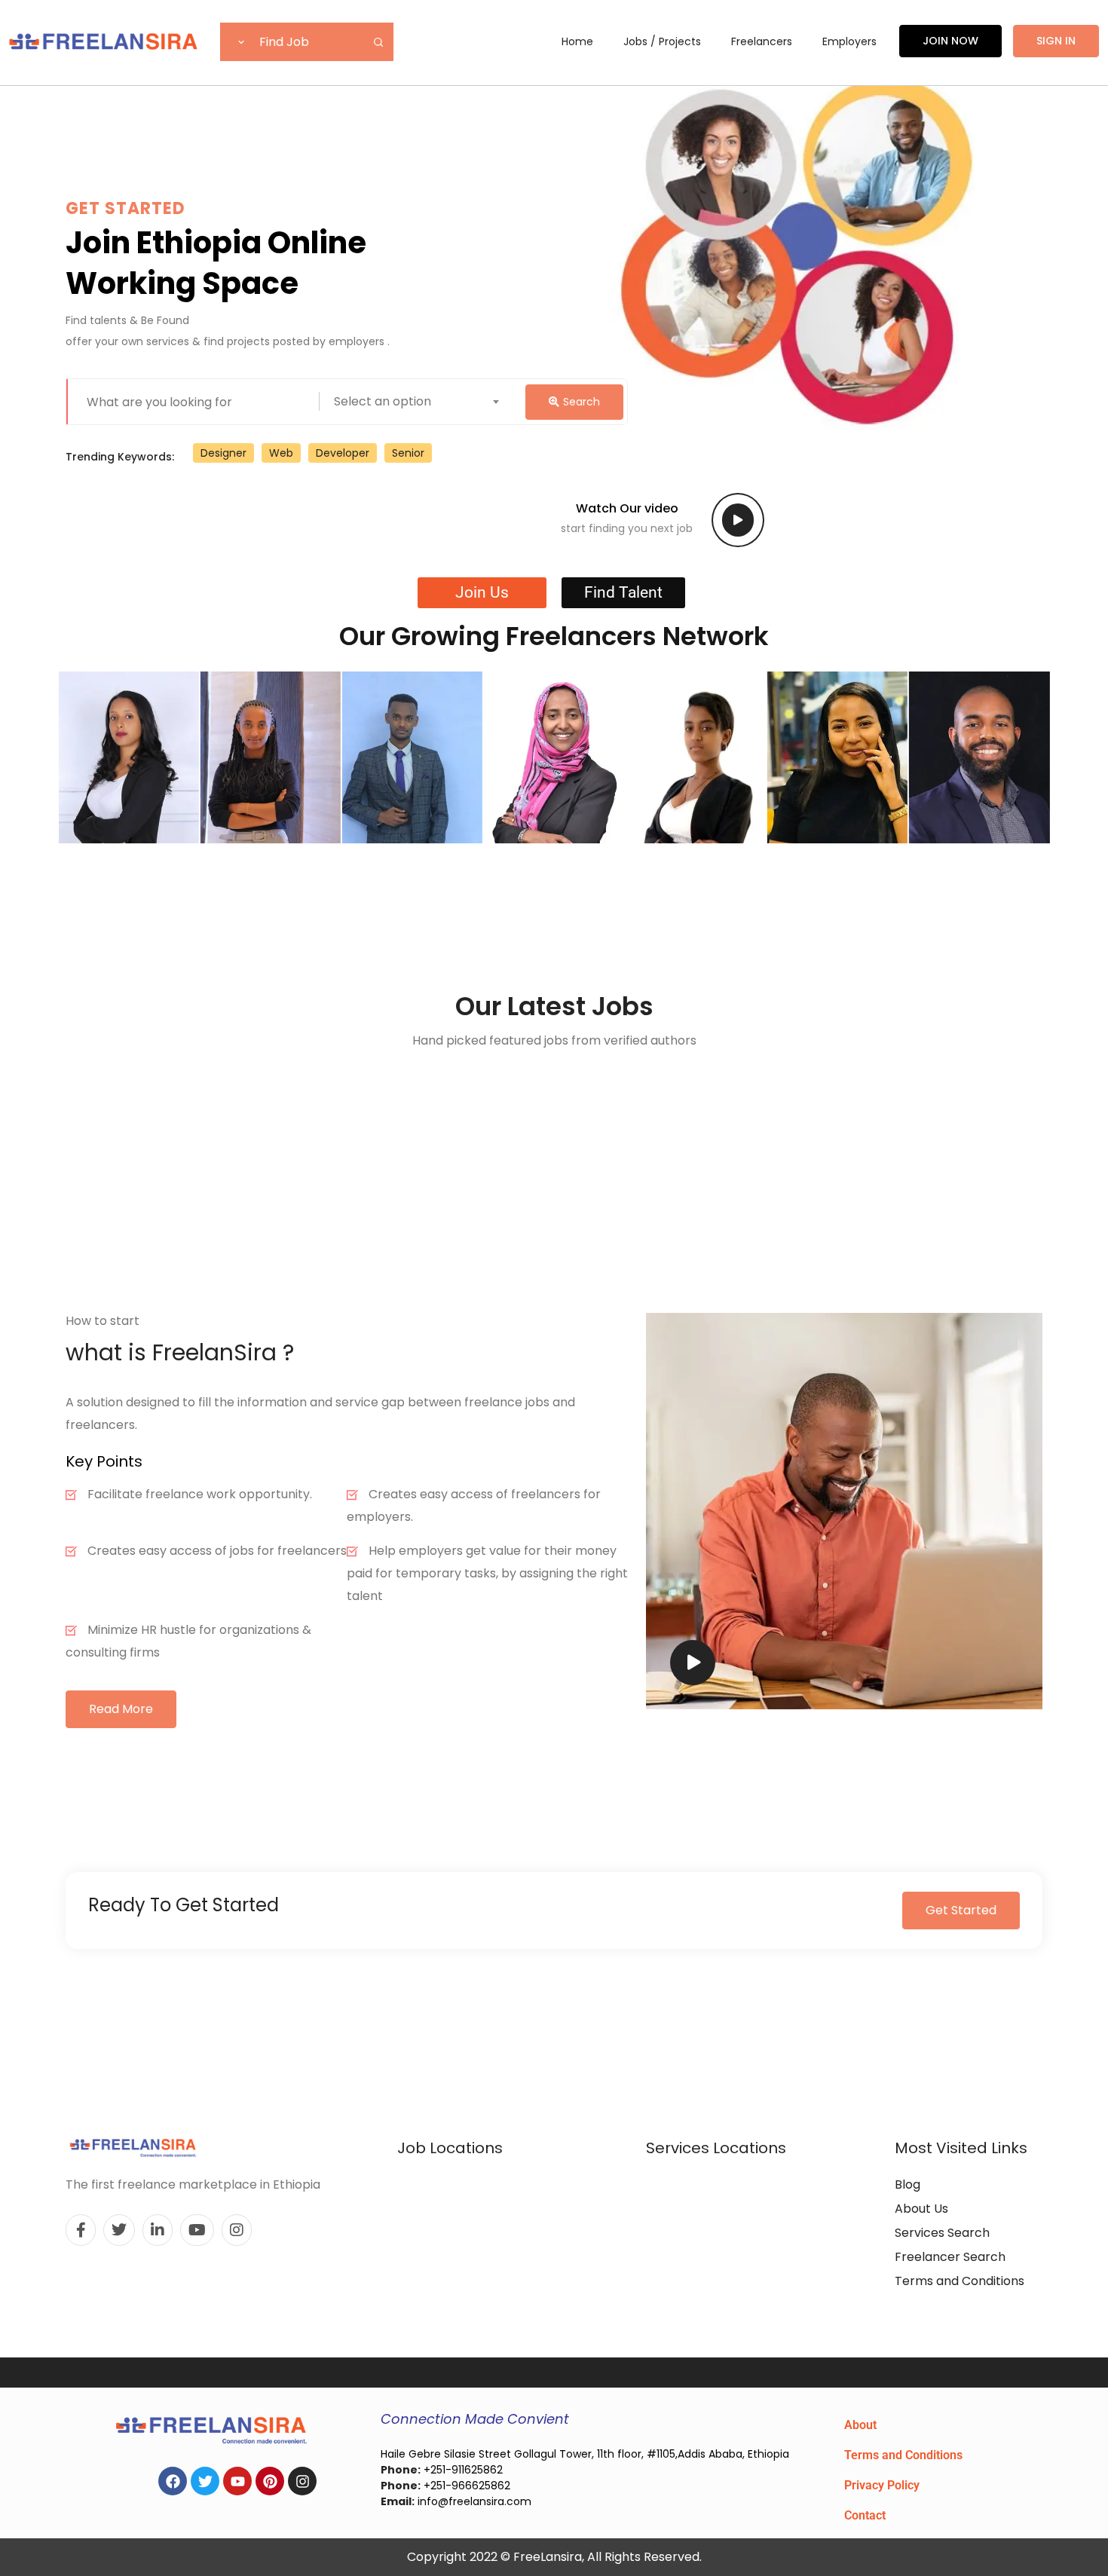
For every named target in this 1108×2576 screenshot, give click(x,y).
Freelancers (762, 41)
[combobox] (473, 402)
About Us (921, 2209)
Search (582, 402)
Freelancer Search (950, 2257)
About (860, 2425)
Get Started (961, 1910)
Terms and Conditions (960, 2281)
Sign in (1056, 41)
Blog (908, 2184)
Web (281, 453)
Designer (223, 453)
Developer (343, 453)
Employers (849, 41)
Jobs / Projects (662, 41)
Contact (865, 2515)
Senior (408, 453)
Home (577, 41)
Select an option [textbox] (383, 401)
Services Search (942, 2233)
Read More (121, 1709)
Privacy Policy (882, 2485)
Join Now (950, 41)
